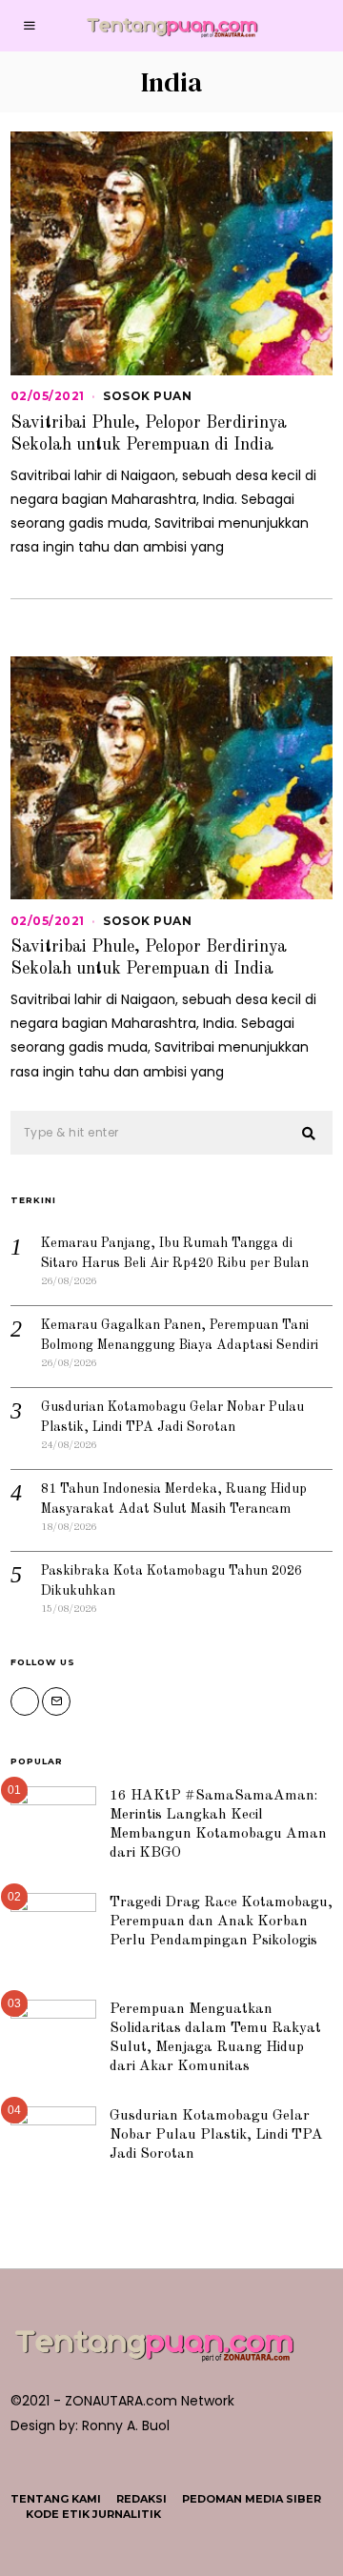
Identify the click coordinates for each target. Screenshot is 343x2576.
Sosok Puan (147, 396)
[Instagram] (25, 1701)
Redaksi (141, 2499)
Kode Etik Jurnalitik (93, 2514)
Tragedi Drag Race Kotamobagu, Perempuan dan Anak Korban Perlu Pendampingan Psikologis (221, 1922)
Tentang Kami (56, 2499)
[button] (310, 1134)
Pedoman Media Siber (252, 2499)
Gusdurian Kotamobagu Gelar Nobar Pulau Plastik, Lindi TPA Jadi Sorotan (216, 2135)
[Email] (56, 1701)
